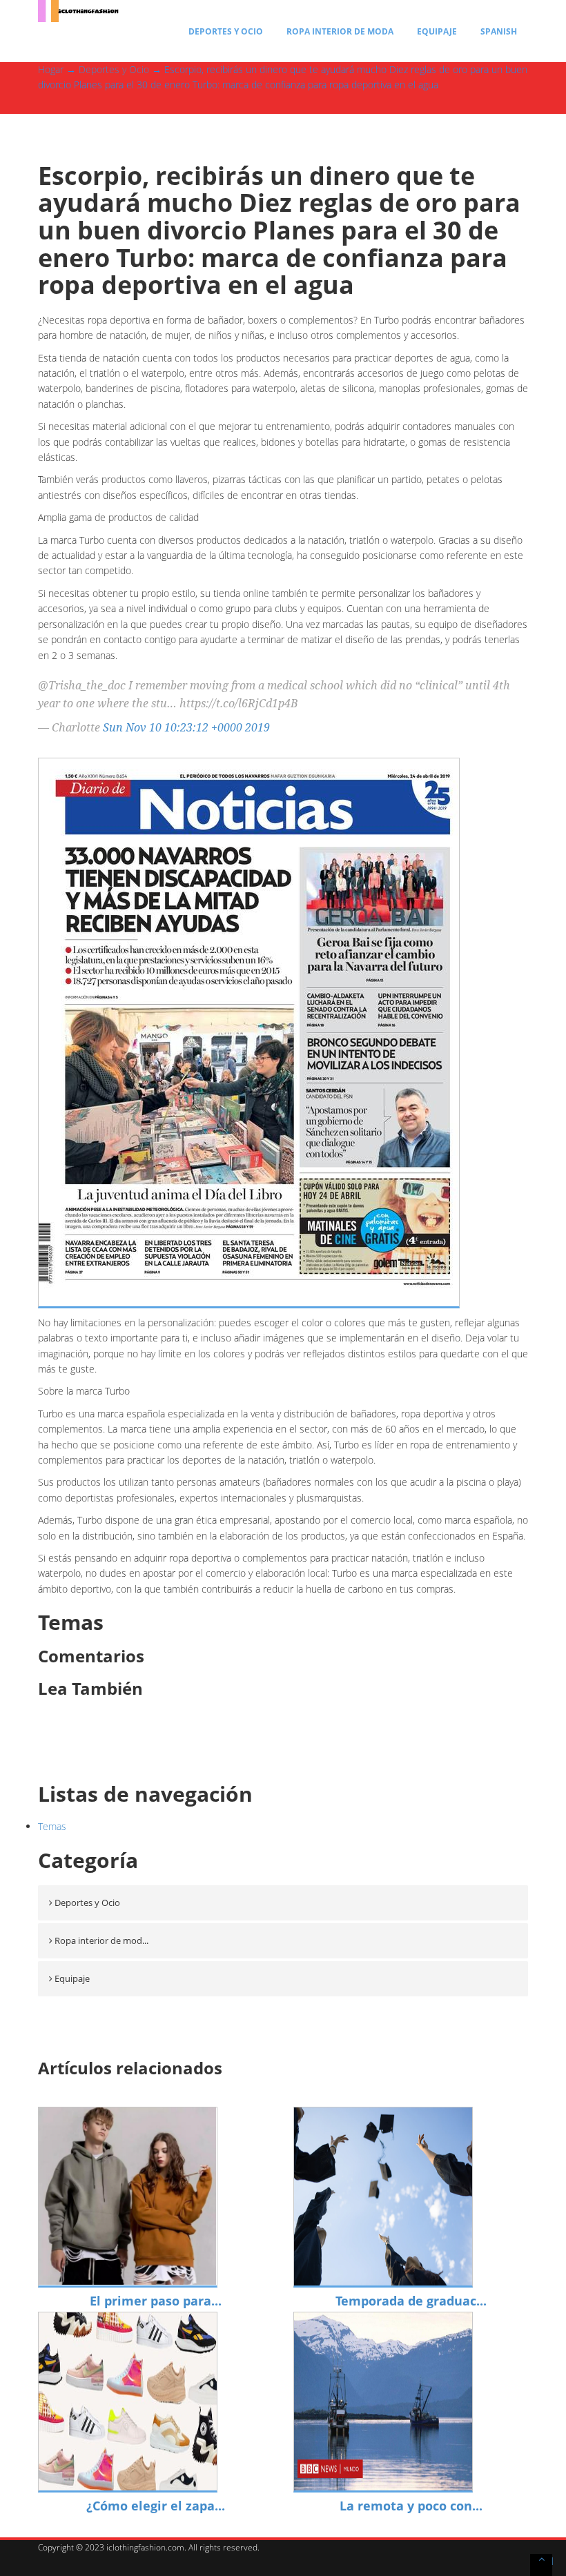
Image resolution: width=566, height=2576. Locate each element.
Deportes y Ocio (226, 31)
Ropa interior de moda (340, 31)
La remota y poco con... (411, 2506)
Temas (52, 1826)
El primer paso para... (156, 2301)
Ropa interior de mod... (101, 1940)
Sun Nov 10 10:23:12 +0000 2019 (186, 727)
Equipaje (437, 31)
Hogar (51, 69)
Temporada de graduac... (411, 2301)
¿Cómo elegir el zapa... (156, 2506)
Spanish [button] (499, 31)
